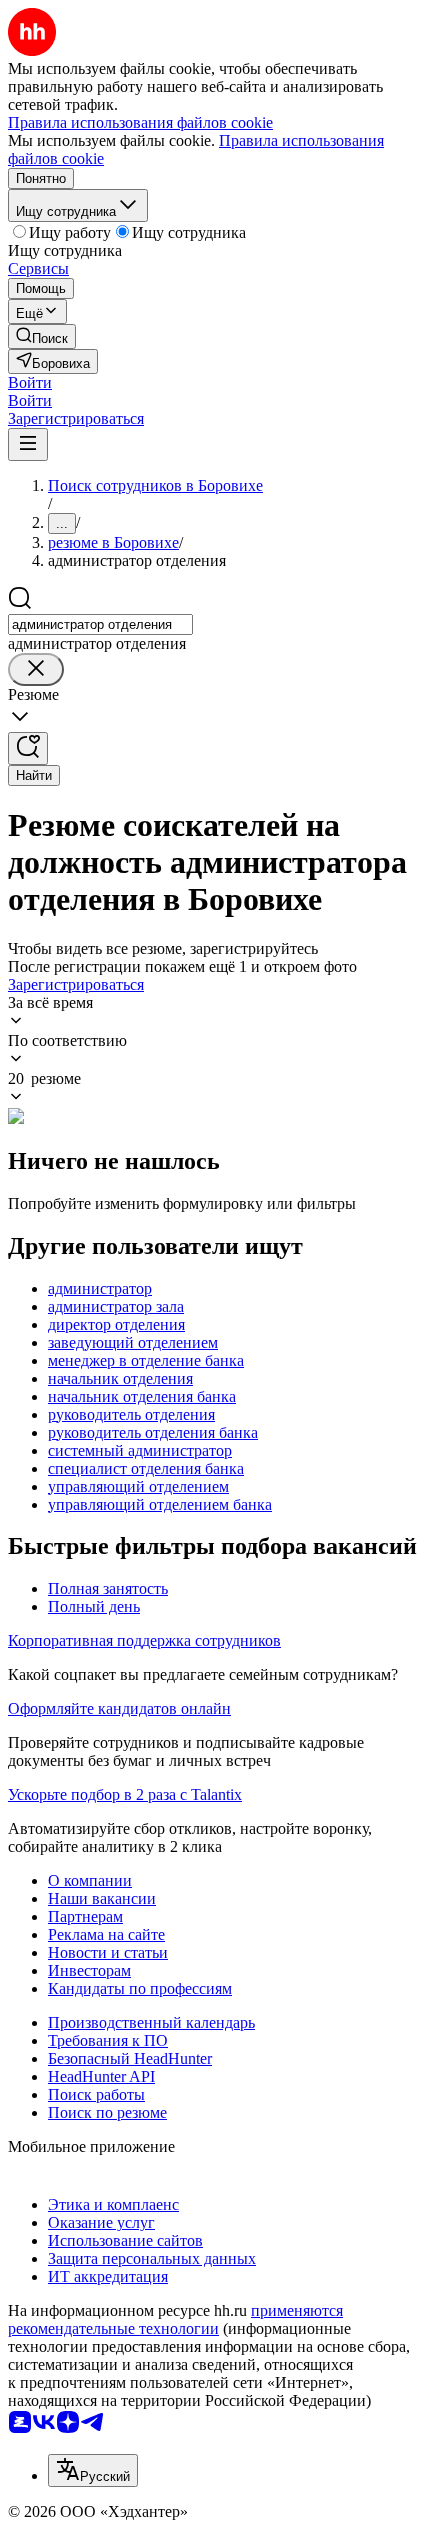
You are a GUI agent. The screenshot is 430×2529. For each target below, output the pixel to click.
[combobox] (100, 624)
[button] (30, 382)
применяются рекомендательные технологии (175, 2319)
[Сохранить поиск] (28, 748)
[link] (42, 336)
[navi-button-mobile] (28, 444)
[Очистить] (36, 669)
